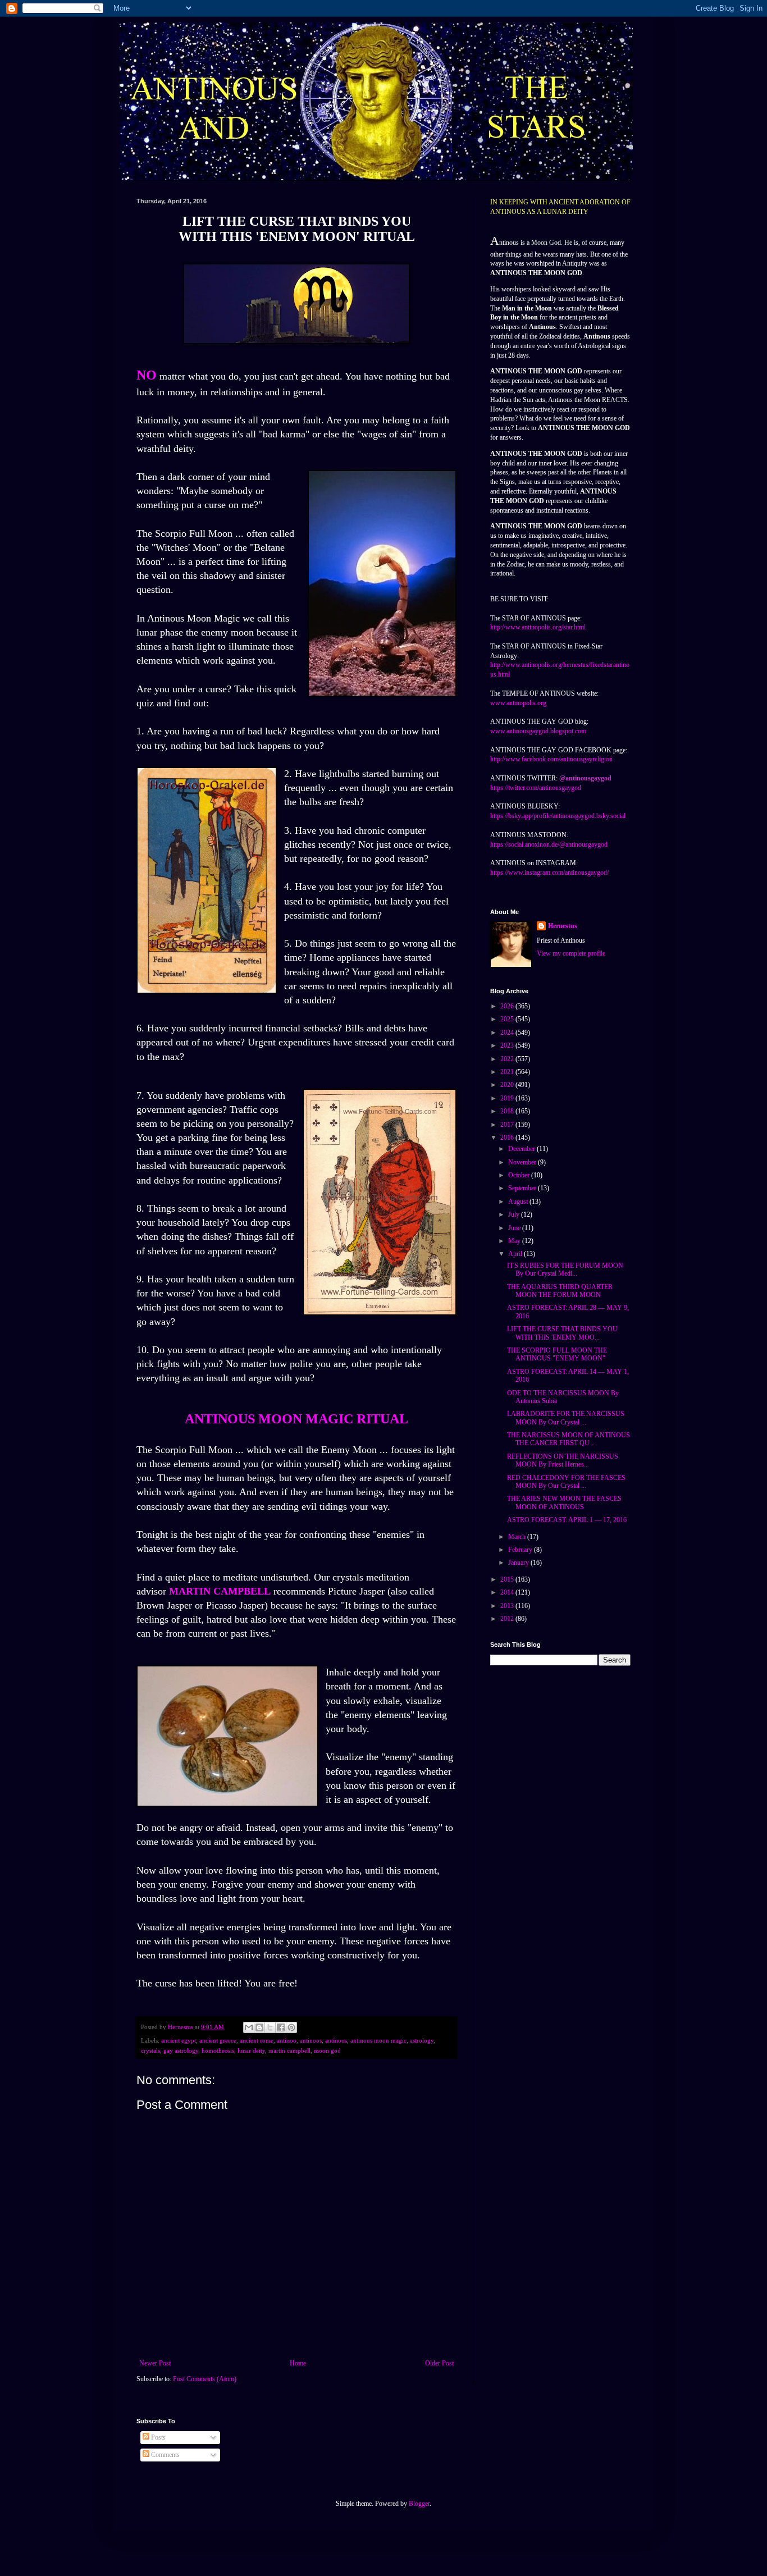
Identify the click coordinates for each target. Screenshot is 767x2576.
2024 (508, 1033)
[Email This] (249, 2027)
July (515, 1214)
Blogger (419, 2504)
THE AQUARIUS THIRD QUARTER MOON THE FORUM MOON (560, 1291)
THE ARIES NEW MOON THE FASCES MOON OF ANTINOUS (564, 1502)
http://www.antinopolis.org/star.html (538, 627)
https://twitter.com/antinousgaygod (536, 788)
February (521, 1550)
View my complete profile (571, 953)
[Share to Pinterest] (291, 2027)
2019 (508, 1098)
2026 (508, 1006)
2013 (508, 1606)
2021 (508, 1072)
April (516, 1254)
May (515, 1241)
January (519, 1563)
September (523, 1188)
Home (298, 2363)
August (519, 1202)
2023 (508, 1045)
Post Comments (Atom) (205, 2379)
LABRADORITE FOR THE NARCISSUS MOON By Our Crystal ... (566, 1418)
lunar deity (251, 2050)
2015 (508, 1579)
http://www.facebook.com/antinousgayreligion (551, 759)
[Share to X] (270, 2027)
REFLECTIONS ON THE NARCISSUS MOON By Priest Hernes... (563, 1460)
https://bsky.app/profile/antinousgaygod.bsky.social (558, 816)
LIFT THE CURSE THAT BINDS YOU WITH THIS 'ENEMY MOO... (562, 1333)
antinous (336, 2040)
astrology (422, 2040)
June (515, 1228)
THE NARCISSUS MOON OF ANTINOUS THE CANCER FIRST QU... (569, 1439)
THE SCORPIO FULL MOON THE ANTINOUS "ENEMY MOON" (557, 1354)
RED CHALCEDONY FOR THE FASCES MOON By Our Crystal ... (566, 1482)
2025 (508, 1019)
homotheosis (218, 2050)
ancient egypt (179, 2040)
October (520, 1175)
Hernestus (563, 926)
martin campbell (289, 2050)
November (523, 1162)
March (518, 1537)
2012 (508, 1619)
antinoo (287, 2040)
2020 (508, 1085)
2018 (508, 1111)
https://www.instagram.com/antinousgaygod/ (549, 873)
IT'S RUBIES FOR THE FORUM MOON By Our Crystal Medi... (565, 1269)
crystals (150, 2050)
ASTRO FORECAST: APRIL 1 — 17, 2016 (567, 1520)
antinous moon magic (378, 2040)
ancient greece (218, 2040)
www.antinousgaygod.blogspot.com (538, 731)
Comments (165, 2455)
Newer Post (155, 2363)
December (522, 1149)
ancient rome (257, 2040)
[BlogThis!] (259, 2027)
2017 (508, 1125)
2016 (508, 1138)
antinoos (311, 2040)
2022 (508, 1059)
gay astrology (181, 2050)
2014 (508, 1592)
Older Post (439, 2363)
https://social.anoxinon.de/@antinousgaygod (549, 844)
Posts (157, 2437)
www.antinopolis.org (518, 703)
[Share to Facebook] (281, 2027)
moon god (327, 2050)
